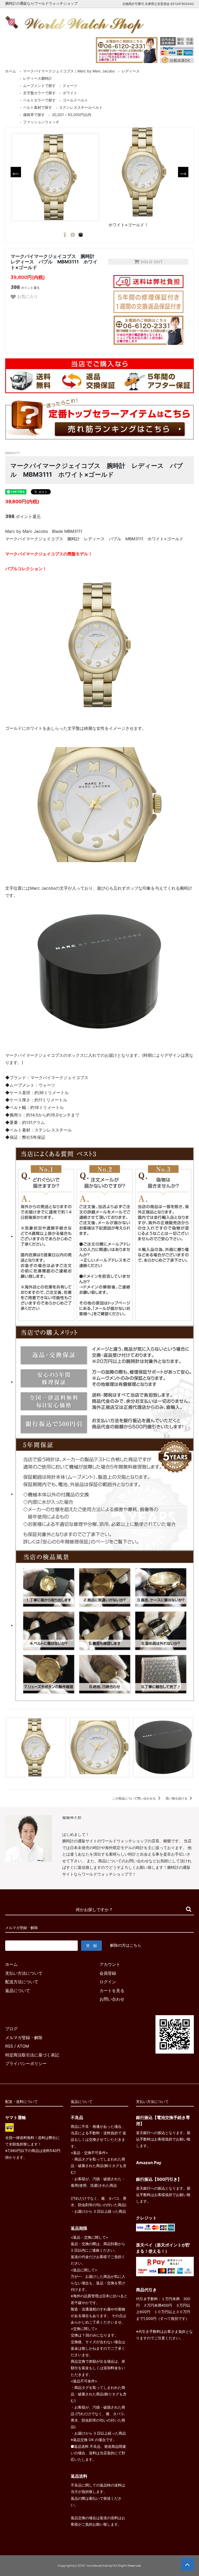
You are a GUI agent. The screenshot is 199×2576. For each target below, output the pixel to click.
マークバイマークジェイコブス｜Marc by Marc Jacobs (69, 71)
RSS (9, 2046)
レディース (131, 71)
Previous (16, 172)
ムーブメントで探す (39, 86)
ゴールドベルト (75, 100)
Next (183, 172)
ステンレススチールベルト (81, 107)
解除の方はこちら (126, 1945)
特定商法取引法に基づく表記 (32, 2055)
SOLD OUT (151, 262)
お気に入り (27, 296)
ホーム (11, 71)
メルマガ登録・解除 (24, 2037)
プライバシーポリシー (26, 2063)
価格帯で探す (34, 115)
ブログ (11, 2029)
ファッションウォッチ (41, 122)
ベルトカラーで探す (39, 100)
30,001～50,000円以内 (72, 115)
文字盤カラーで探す (39, 93)
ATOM (23, 2046)
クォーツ (70, 86)
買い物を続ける (177, 1798)
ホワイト (70, 93)
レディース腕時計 (38, 78)
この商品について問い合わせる (134, 1798)
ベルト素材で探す (38, 107)
